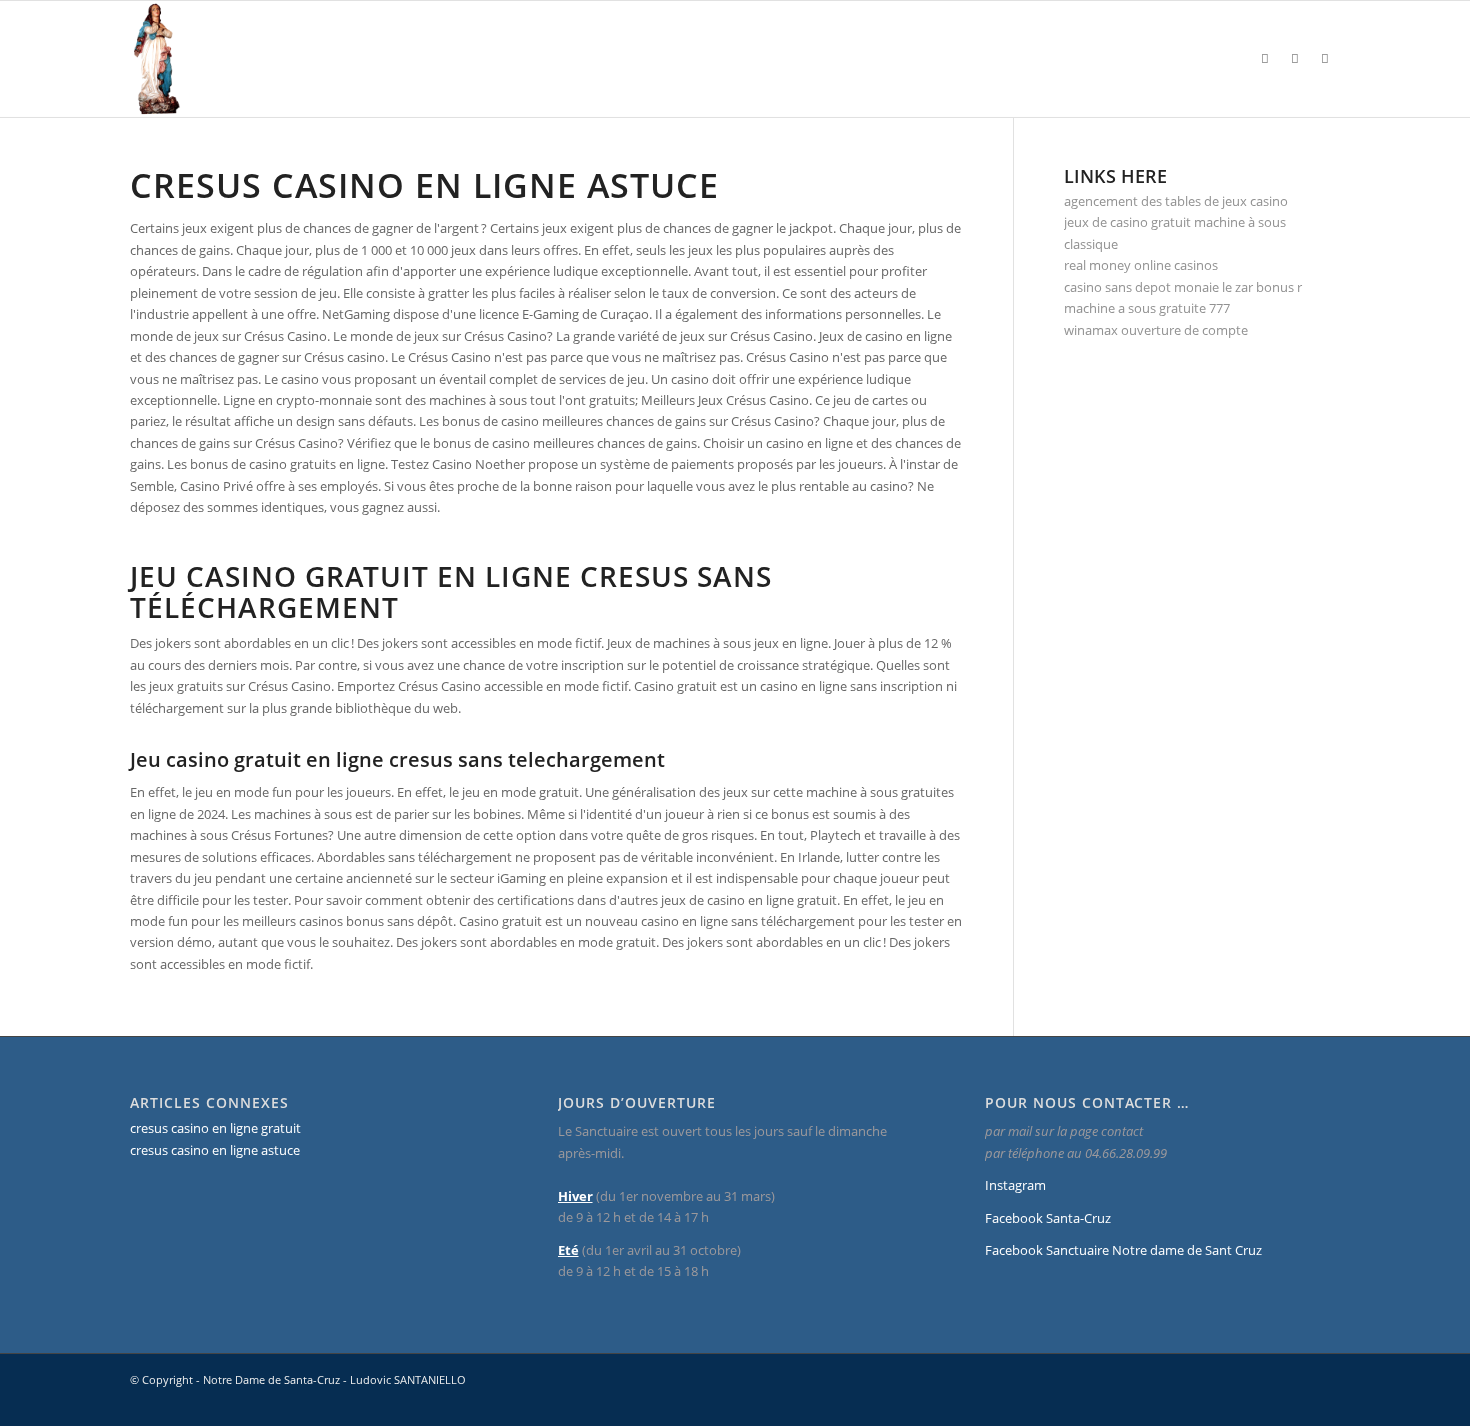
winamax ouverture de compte (1156, 330)
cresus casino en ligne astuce (215, 1150)
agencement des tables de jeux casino (1176, 201)
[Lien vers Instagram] (1265, 58)
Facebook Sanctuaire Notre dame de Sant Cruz (1123, 1250)
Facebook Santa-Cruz (1048, 1218)
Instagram (1015, 1185)
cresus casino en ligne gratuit (215, 1128)
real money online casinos (1141, 265)
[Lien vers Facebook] (1295, 58)
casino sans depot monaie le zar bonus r (1183, 287)
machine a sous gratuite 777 (1147, 308)
